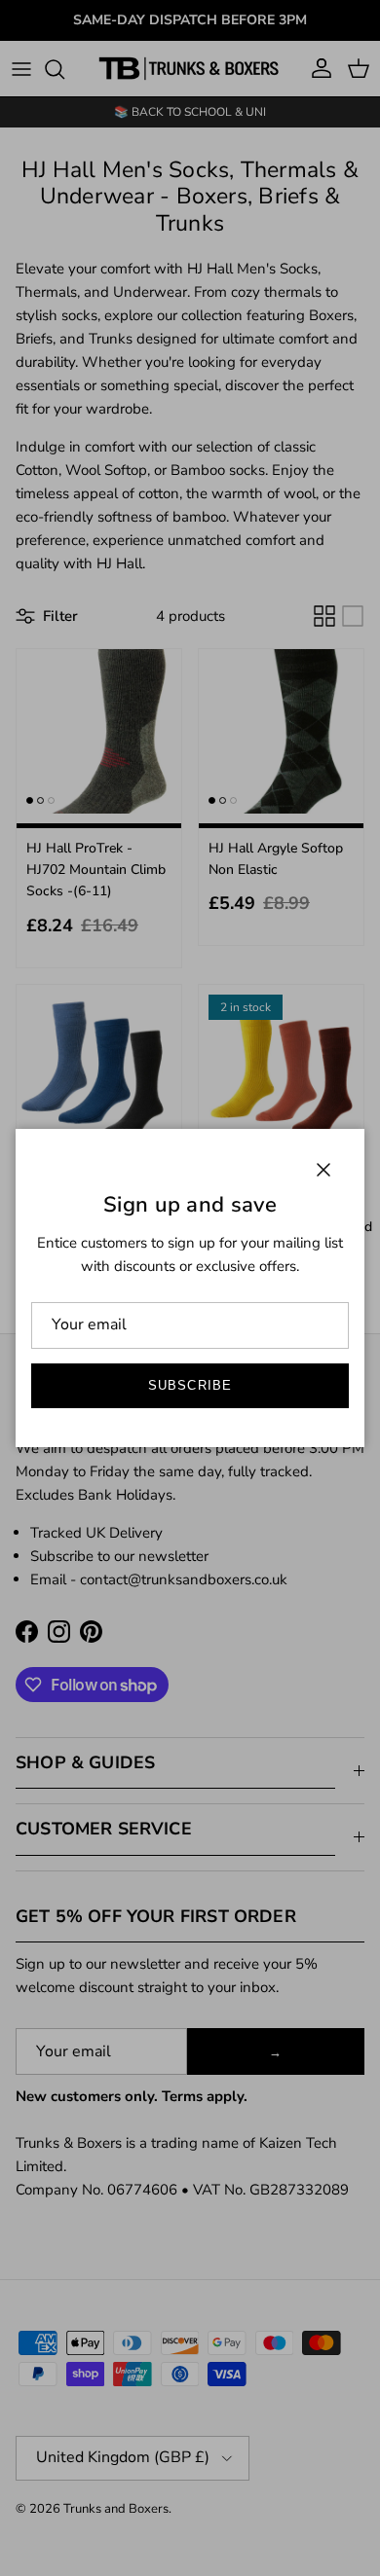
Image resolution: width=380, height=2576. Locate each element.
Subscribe (190, 1385)
